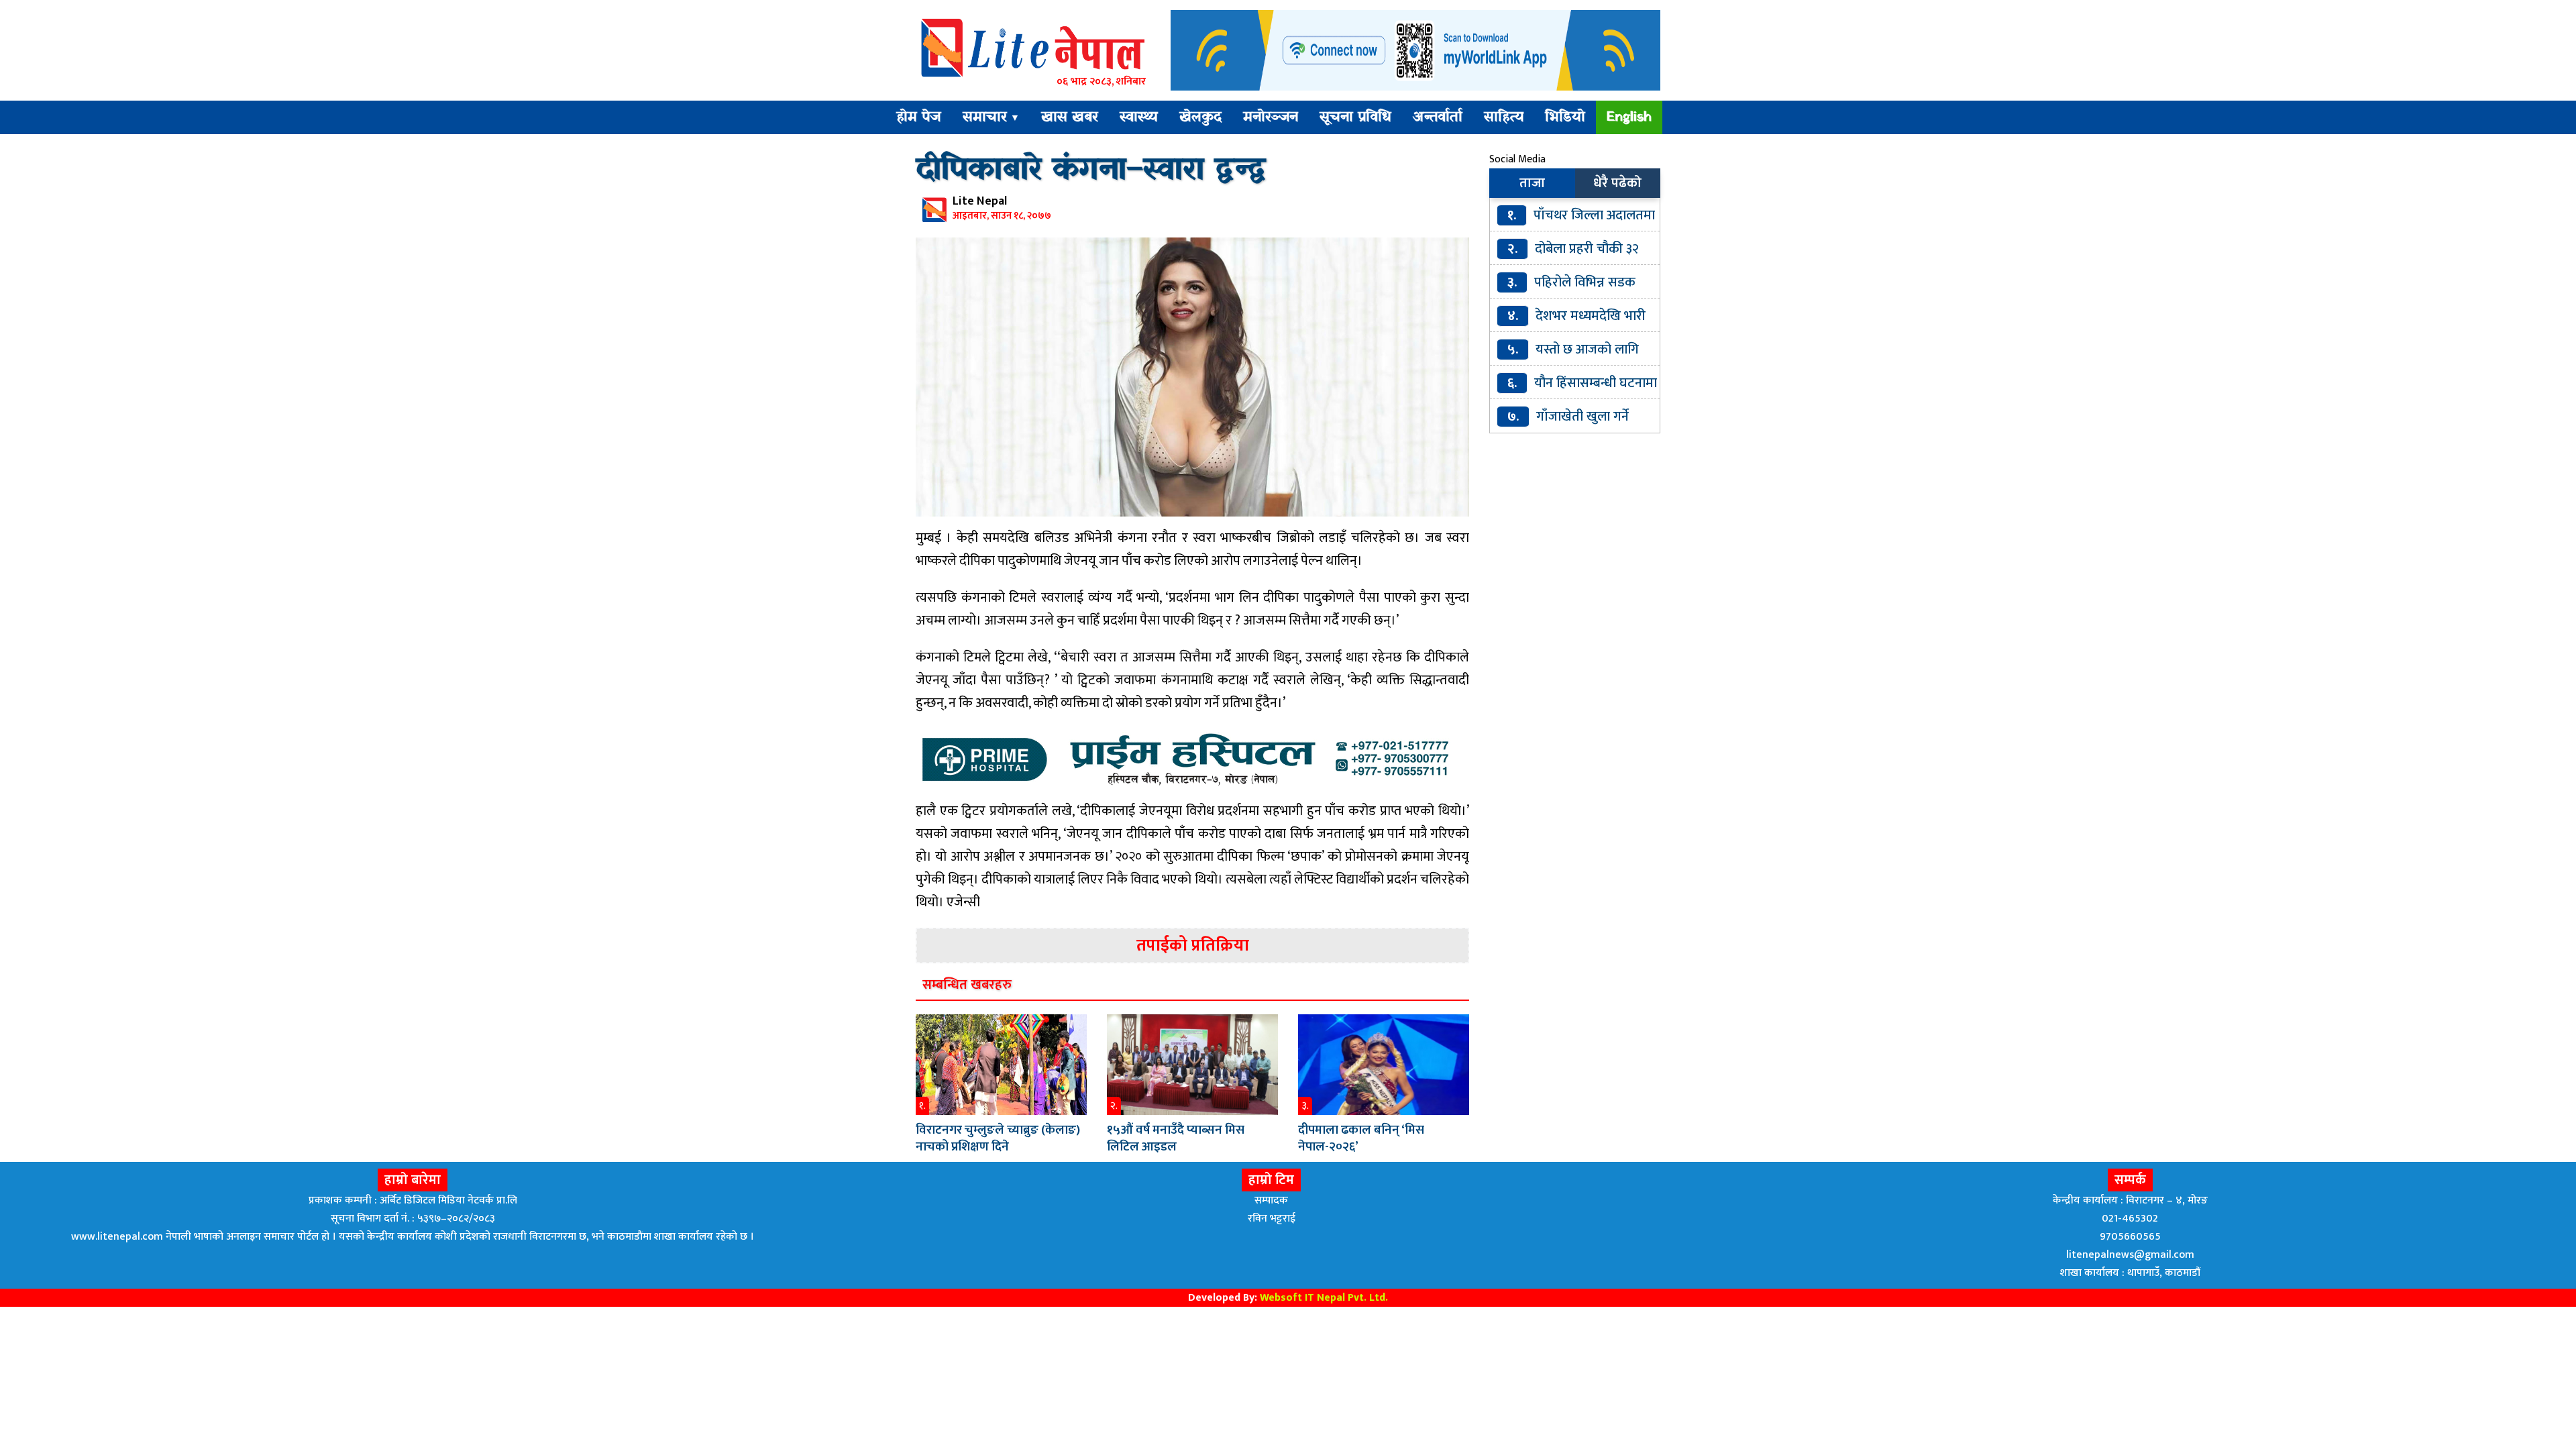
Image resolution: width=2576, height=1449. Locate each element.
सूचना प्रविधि (1355, 117)
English (1629, 117)
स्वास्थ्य (1139, 117)
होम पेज (919, 117)
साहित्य (1504, 117)
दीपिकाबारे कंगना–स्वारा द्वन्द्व (1090, 170)
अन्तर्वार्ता (1438, 117)
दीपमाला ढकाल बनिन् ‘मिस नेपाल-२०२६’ (1361, 1138)
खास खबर (1070, 117)
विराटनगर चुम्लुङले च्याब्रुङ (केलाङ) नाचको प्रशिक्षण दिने (998, 1138)
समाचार (991, 117)
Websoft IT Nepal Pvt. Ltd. (1324, 1298)
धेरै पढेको (1617, 183)
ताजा (1532, 183)
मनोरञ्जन (1271, 117)
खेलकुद (1200, 117)
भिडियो (1565, 117)
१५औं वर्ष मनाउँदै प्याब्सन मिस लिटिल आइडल (1176, 1138)
